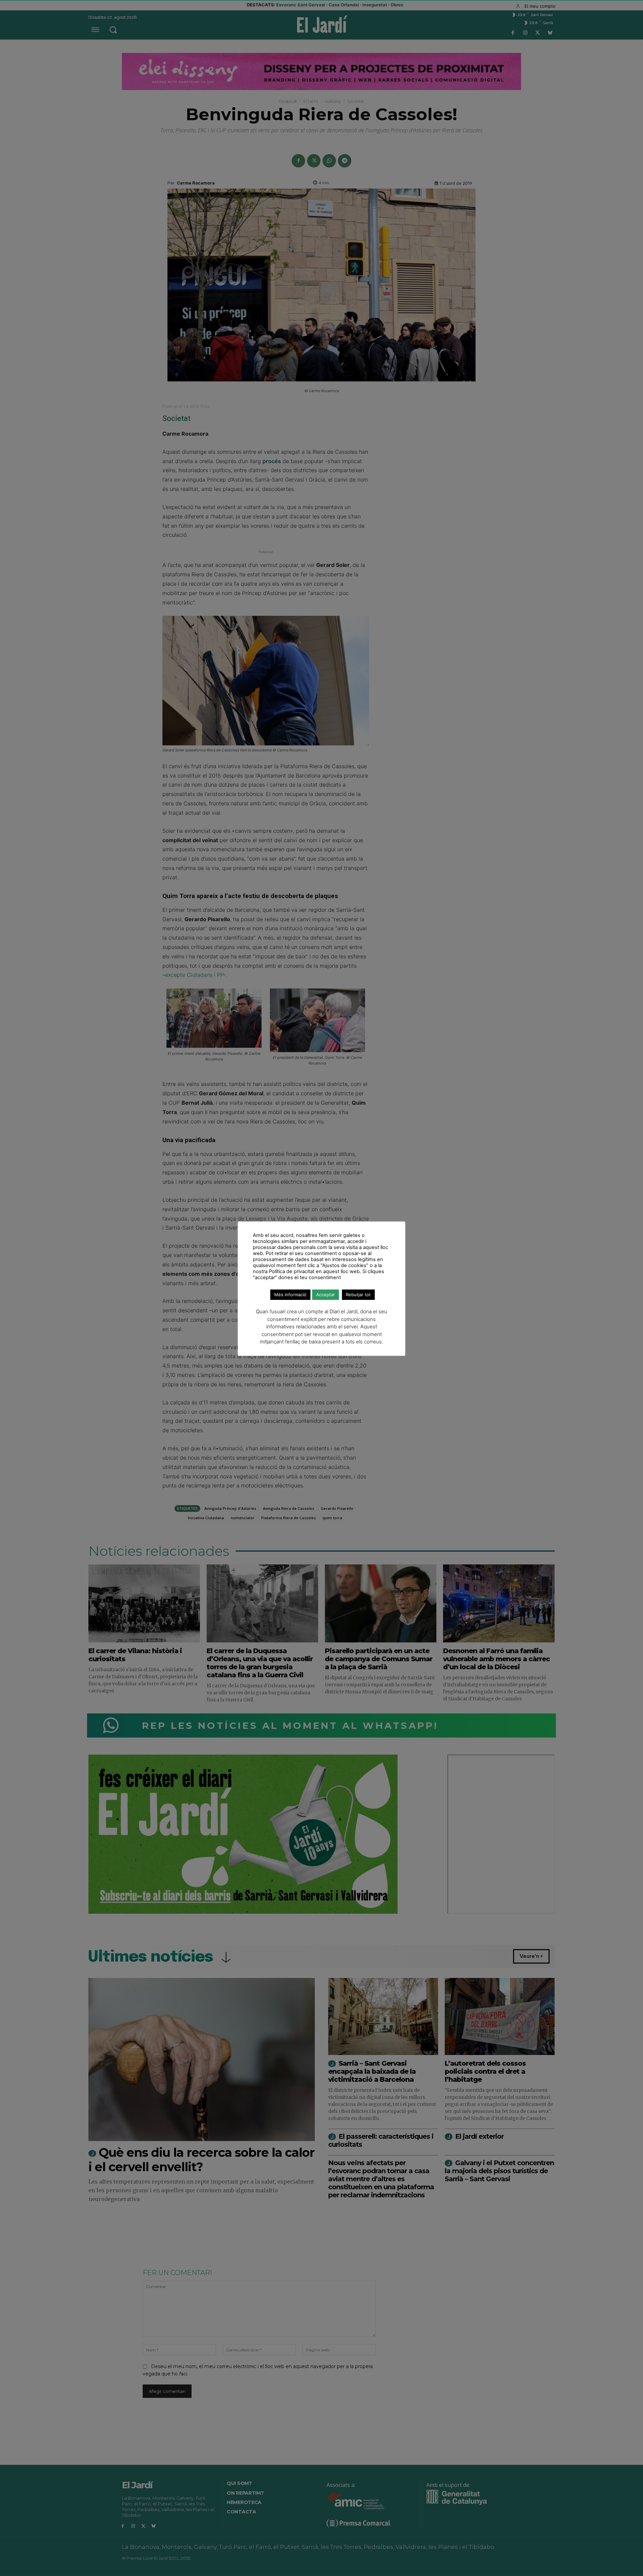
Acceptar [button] (326, 1295)
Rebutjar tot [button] (358, 1295)
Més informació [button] (290, 1295)
